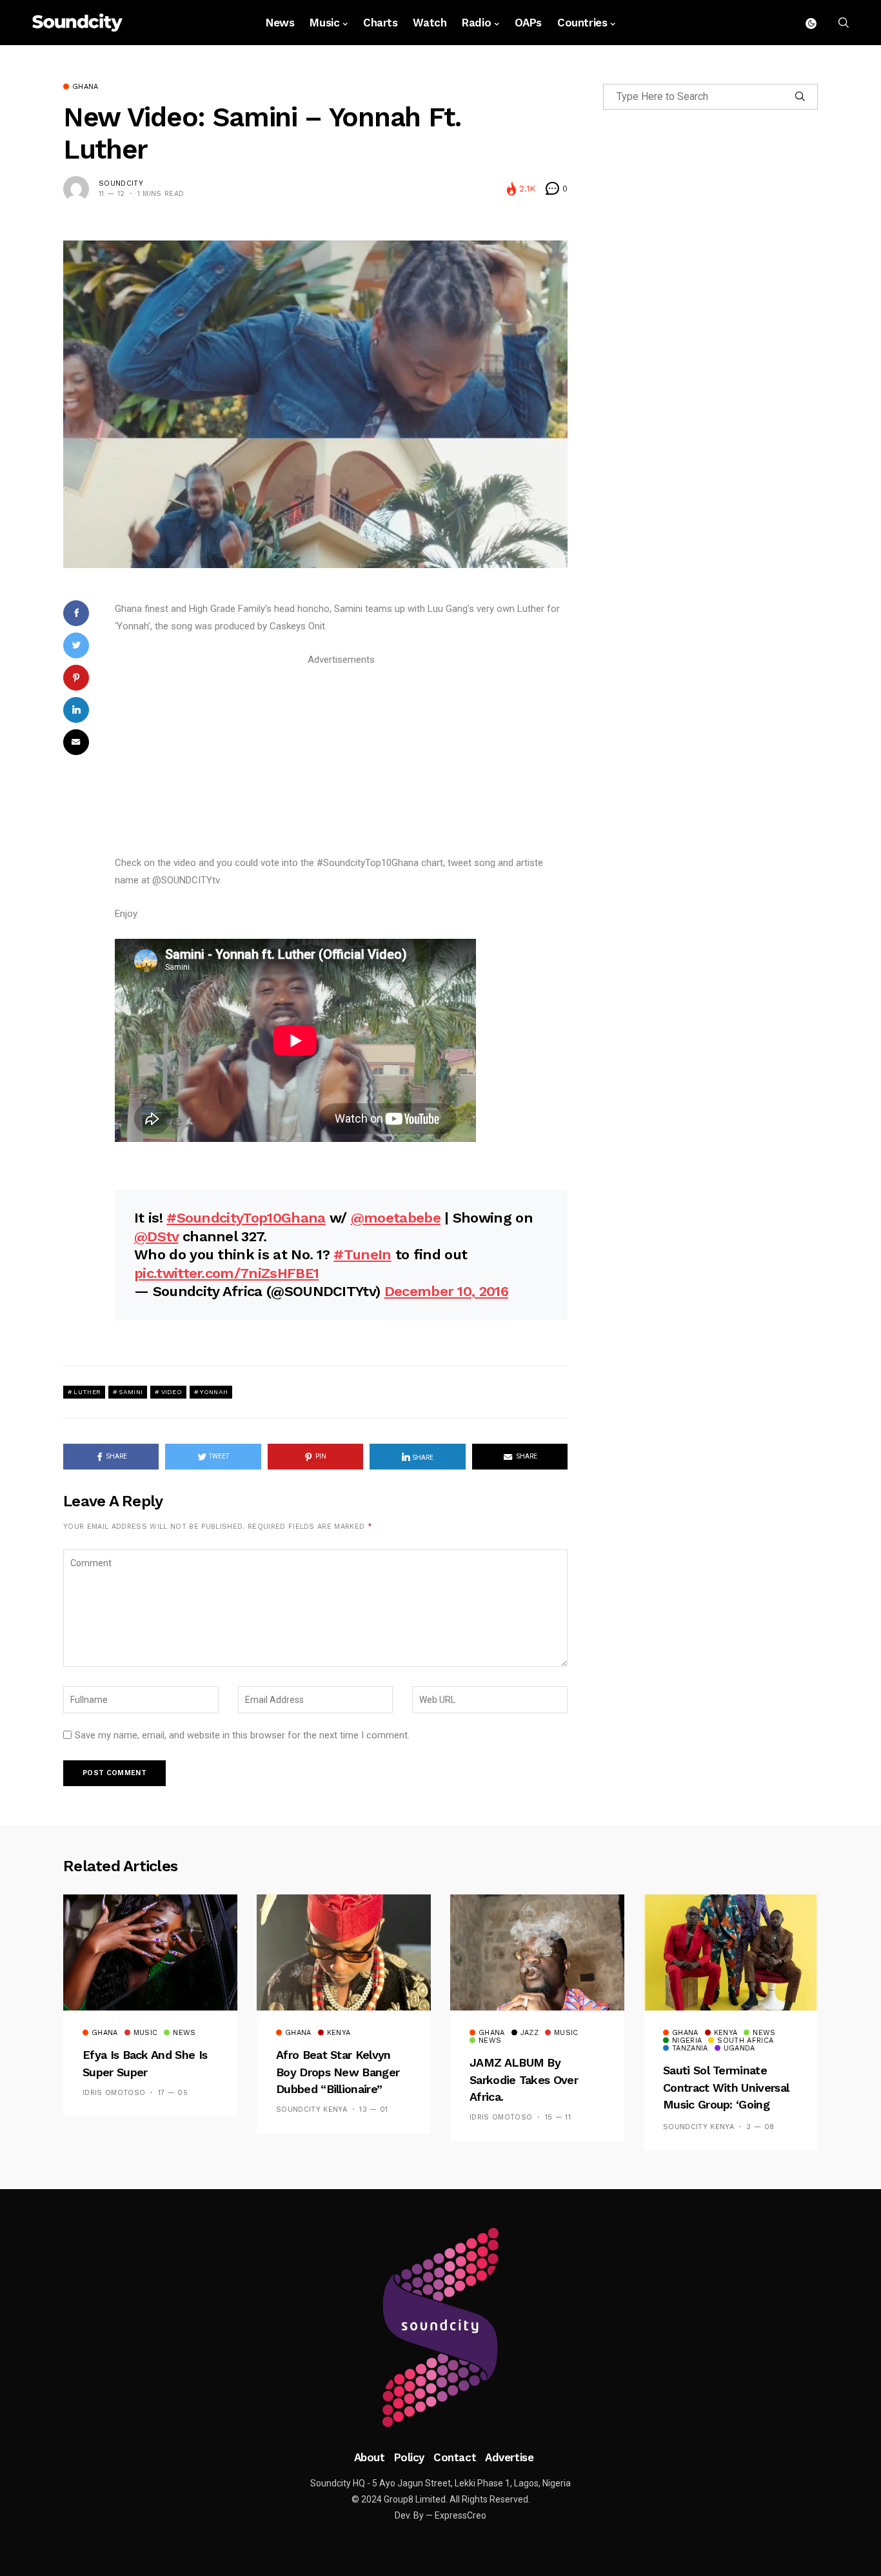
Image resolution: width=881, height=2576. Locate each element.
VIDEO (172, 1392)
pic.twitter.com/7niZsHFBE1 (226, 1273)
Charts (380, 23)
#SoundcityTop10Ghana (246, 1218)
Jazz (530, 2033)
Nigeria (687, 2041)
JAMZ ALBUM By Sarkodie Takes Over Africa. (524, 2079)
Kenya (339, 2033)
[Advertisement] (341, 759)
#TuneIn (362, 1254)
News (280, 23)
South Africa (745, 2041)
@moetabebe (396, 1218)
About (370, 2457)
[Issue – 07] (440, 2328)
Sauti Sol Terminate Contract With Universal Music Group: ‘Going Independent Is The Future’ (726, 2104)
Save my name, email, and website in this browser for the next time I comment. (242, 1735)
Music (324, 23)
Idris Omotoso (114, 2093)
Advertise (509, 2457)
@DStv (156, 1236)
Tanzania (690, 2049)
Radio (476, 23)
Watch (430, 23)
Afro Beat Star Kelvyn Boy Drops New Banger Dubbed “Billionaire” (338, 2072)
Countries (582, 23)
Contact (455, 2457)
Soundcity (121, 183)
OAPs (528, 23)
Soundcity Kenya (312, 2109)
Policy (409, 2457)
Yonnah (214, 1392)
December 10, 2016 (446, 1291)
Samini (131, 1392)
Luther (87, 1392)
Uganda (739, 2049)
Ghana (85, 87)
